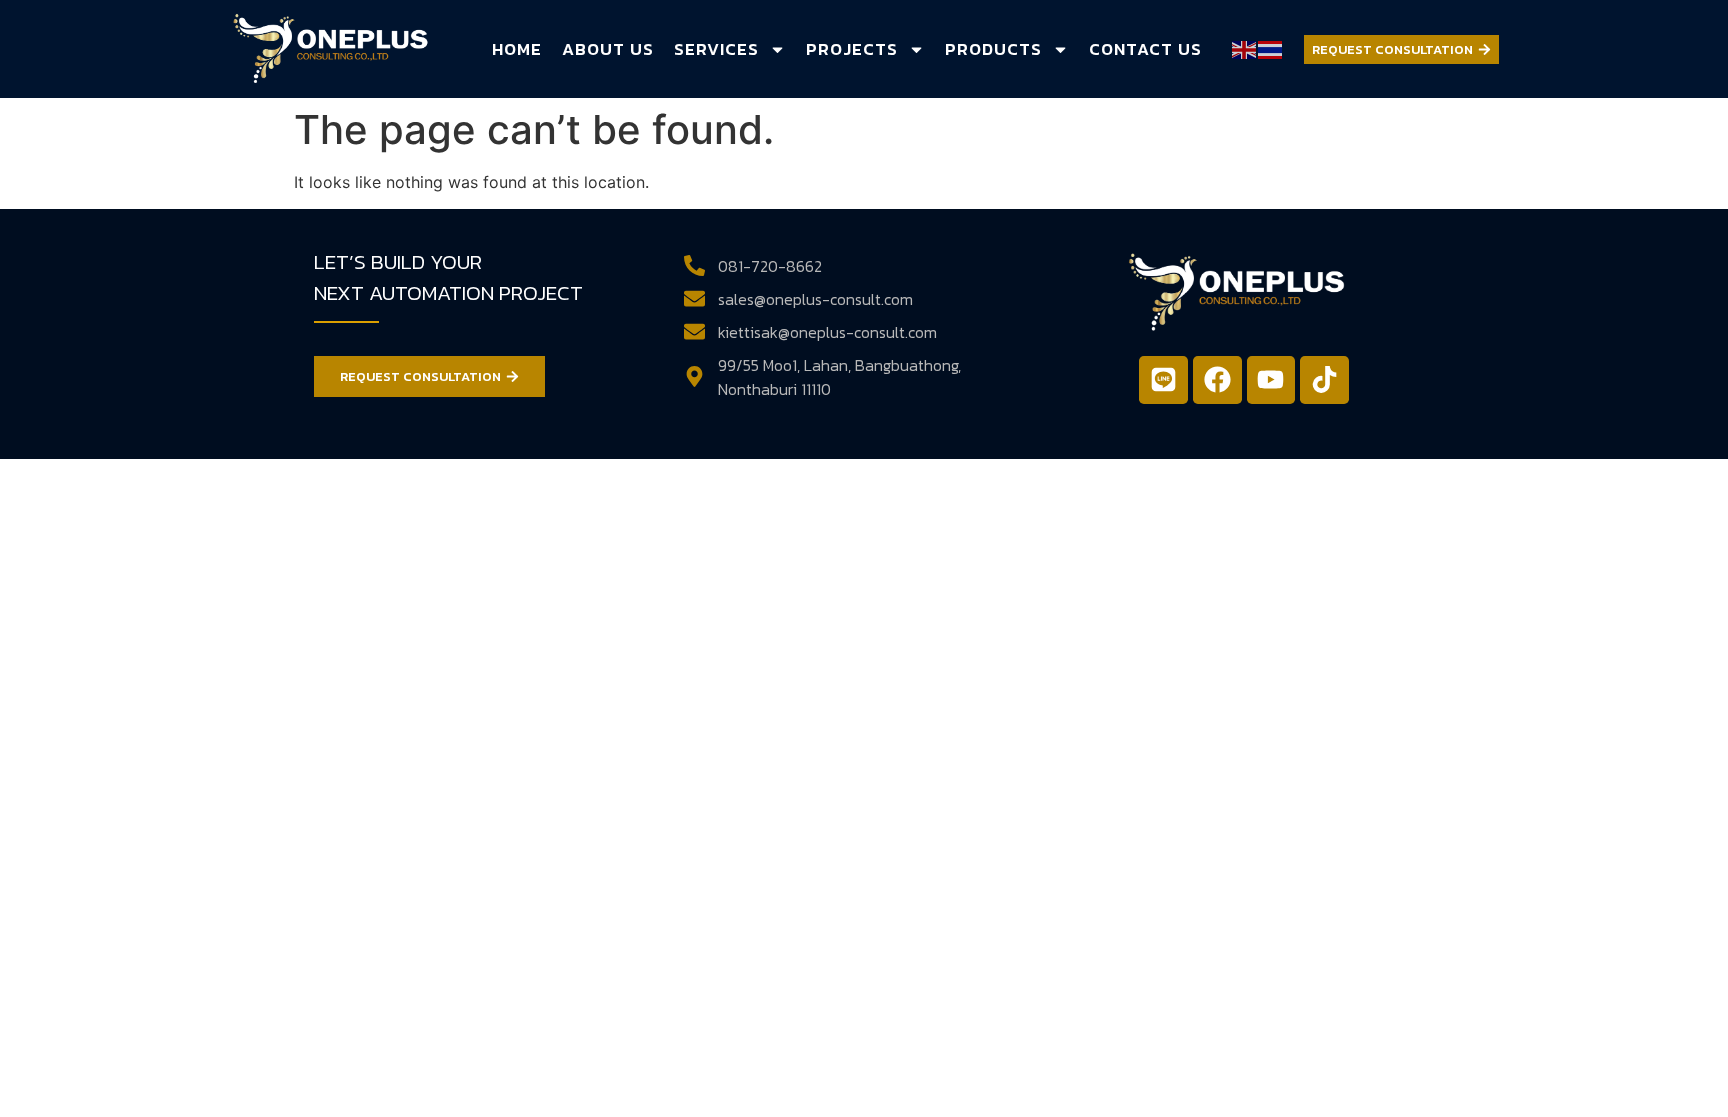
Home (517, 49)
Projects (852, 49)
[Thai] (1271, 48)
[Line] (1163, 380)
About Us (608, 49)
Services (716, 49)
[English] (1245, 48)
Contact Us (1145, 49)
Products (993, 49)
